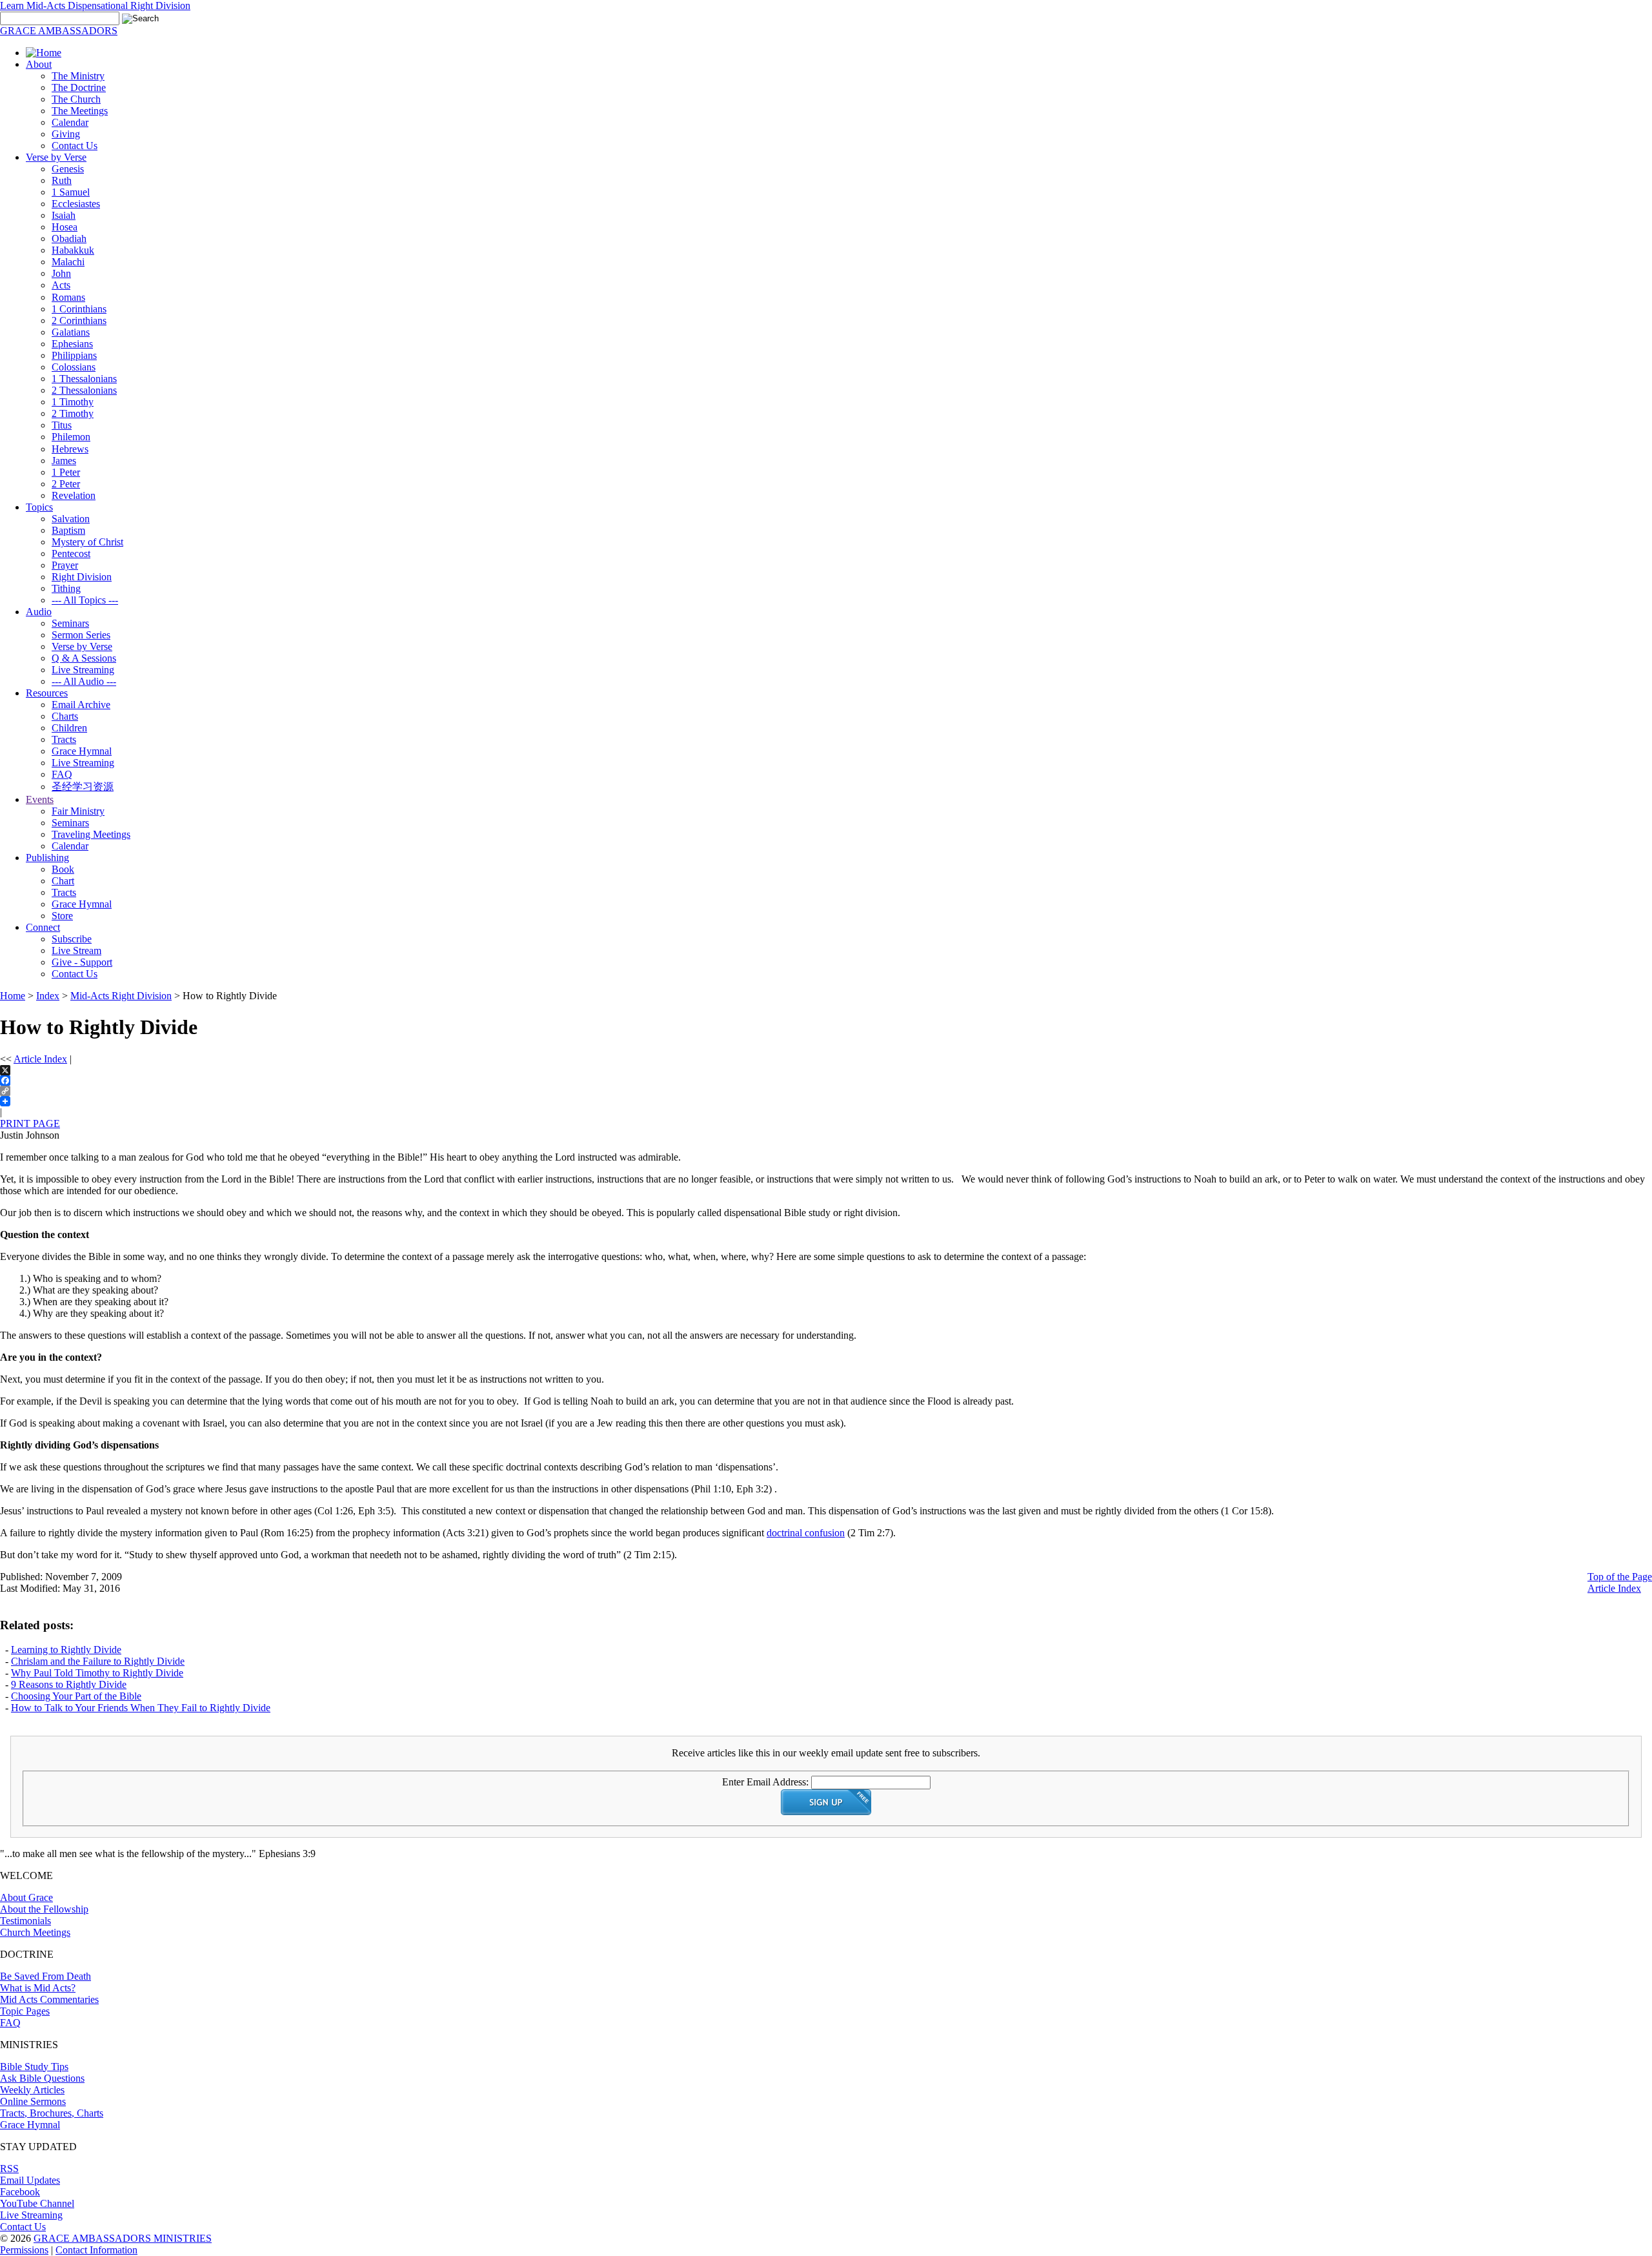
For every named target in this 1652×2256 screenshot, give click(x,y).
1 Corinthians (79, 309)
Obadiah (69, 239)
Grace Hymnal (82, 751)
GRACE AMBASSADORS (59, 31)
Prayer (65, 565)
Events (40, 799)
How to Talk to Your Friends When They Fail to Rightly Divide (141, 1708)
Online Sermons (33, 2101)
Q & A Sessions (84, 658)
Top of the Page (1620, 1577)
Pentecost (71, 554)
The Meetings (80, 111)
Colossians (74, 367)
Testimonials (25, 1921)
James (64, 461)
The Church (76, 99)
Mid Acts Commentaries (49, 1999)
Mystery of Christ (87, 542)
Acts (61, 285)
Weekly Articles (32, 2090)
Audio (39, 612)
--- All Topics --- (85, 600)
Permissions (24, 2250)
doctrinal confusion (806, 1533)
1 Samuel (71, 192)
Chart (63, 881)
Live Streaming (83, 670)
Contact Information (96, 2250)
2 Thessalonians (84, 390)
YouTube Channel (37, 2203)
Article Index (40, 1059)
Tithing (66, 588)
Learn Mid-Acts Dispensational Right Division (95, 5)
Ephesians (72, 344)
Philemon (71, 437)
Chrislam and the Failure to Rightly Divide (98, 1661)
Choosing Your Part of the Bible (76, 1696)
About (39, 64)
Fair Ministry (78, 811)
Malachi (68, 262)
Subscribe (72, 939)
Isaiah (64, 215)
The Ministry (78, 76)
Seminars (70, 623)
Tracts (64, 739)
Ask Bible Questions (42, 2078)
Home (13, 996)
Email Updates (30, 2180)
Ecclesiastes (76, 204)
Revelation (74, 495)
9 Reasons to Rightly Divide (69, 1684)
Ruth (62, 180)
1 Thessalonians (84, 379)
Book (63, 869)
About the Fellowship (44, 1909)
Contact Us (75, 146)
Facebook (20, 2192)
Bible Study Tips (34, 2067)
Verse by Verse (56, 157)
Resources (47, 693)
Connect (43, 927)
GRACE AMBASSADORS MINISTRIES (123, 2238)
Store (62, 916)
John (61, 273)
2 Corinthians (79, 320)
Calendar (70, 122)
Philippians (74, 355)
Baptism (68, 530)
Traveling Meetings (91, 834)
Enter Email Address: (765, 1782)
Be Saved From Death (45, 1976)
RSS (9, 2169)
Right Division (82, 577)
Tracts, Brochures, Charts (52, 2113)
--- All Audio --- (84, 681)
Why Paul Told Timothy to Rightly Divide (97, 1673)
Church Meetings (35, 1932)
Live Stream (76, 950)
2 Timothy (73, 413)
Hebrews (70, 449)
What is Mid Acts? (38, 1988)
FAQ (62, 774)
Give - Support (82, 962)
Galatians (71, 332)
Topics (39, 507)
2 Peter (66, 484)
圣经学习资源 (83, 787)
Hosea (65, 227)
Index (48, 996)
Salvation (71, 519)
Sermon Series (81, 635)
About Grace (26, 1897)
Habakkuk (73, 250)
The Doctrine (79, 87)
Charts (65, 716)
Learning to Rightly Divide (66, 1650)
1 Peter (66, 472)
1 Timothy (73, 402)
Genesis (68, 169)
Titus (62, 425)
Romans (68, 297)
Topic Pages (25, 2011)
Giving (66, 134)
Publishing (47, 858)
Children (69, 728)
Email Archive (81, 705)
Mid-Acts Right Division (121, 996)
